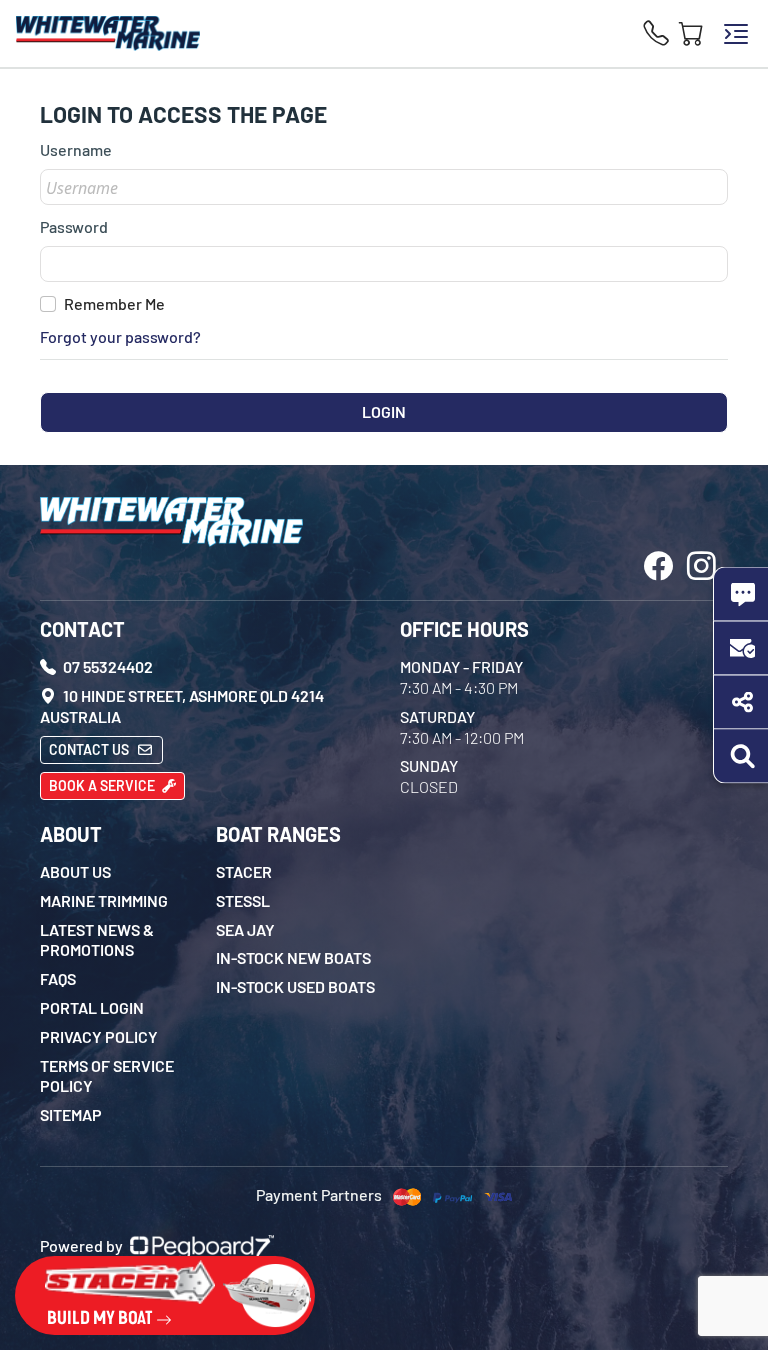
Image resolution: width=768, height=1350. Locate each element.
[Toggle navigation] (736, 34)
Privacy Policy (99, 1036)
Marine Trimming (104, 900)
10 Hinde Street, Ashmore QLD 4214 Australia (182, 706)
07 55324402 (106, 666)
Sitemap (71, 1114)
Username (76, 149)
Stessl (243, 900)
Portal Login (92, 1007)
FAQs (58, 978)
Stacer (244, 871)
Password (74, 226)
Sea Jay (245, 929)
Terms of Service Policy (107, 1076)
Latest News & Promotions (97, 940)
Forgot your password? (120, 336)
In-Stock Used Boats (295, 986)
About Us (75, 871)
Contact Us (90, 749)
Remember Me (114, 303)
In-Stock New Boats (293, 957)
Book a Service (103, 785)
